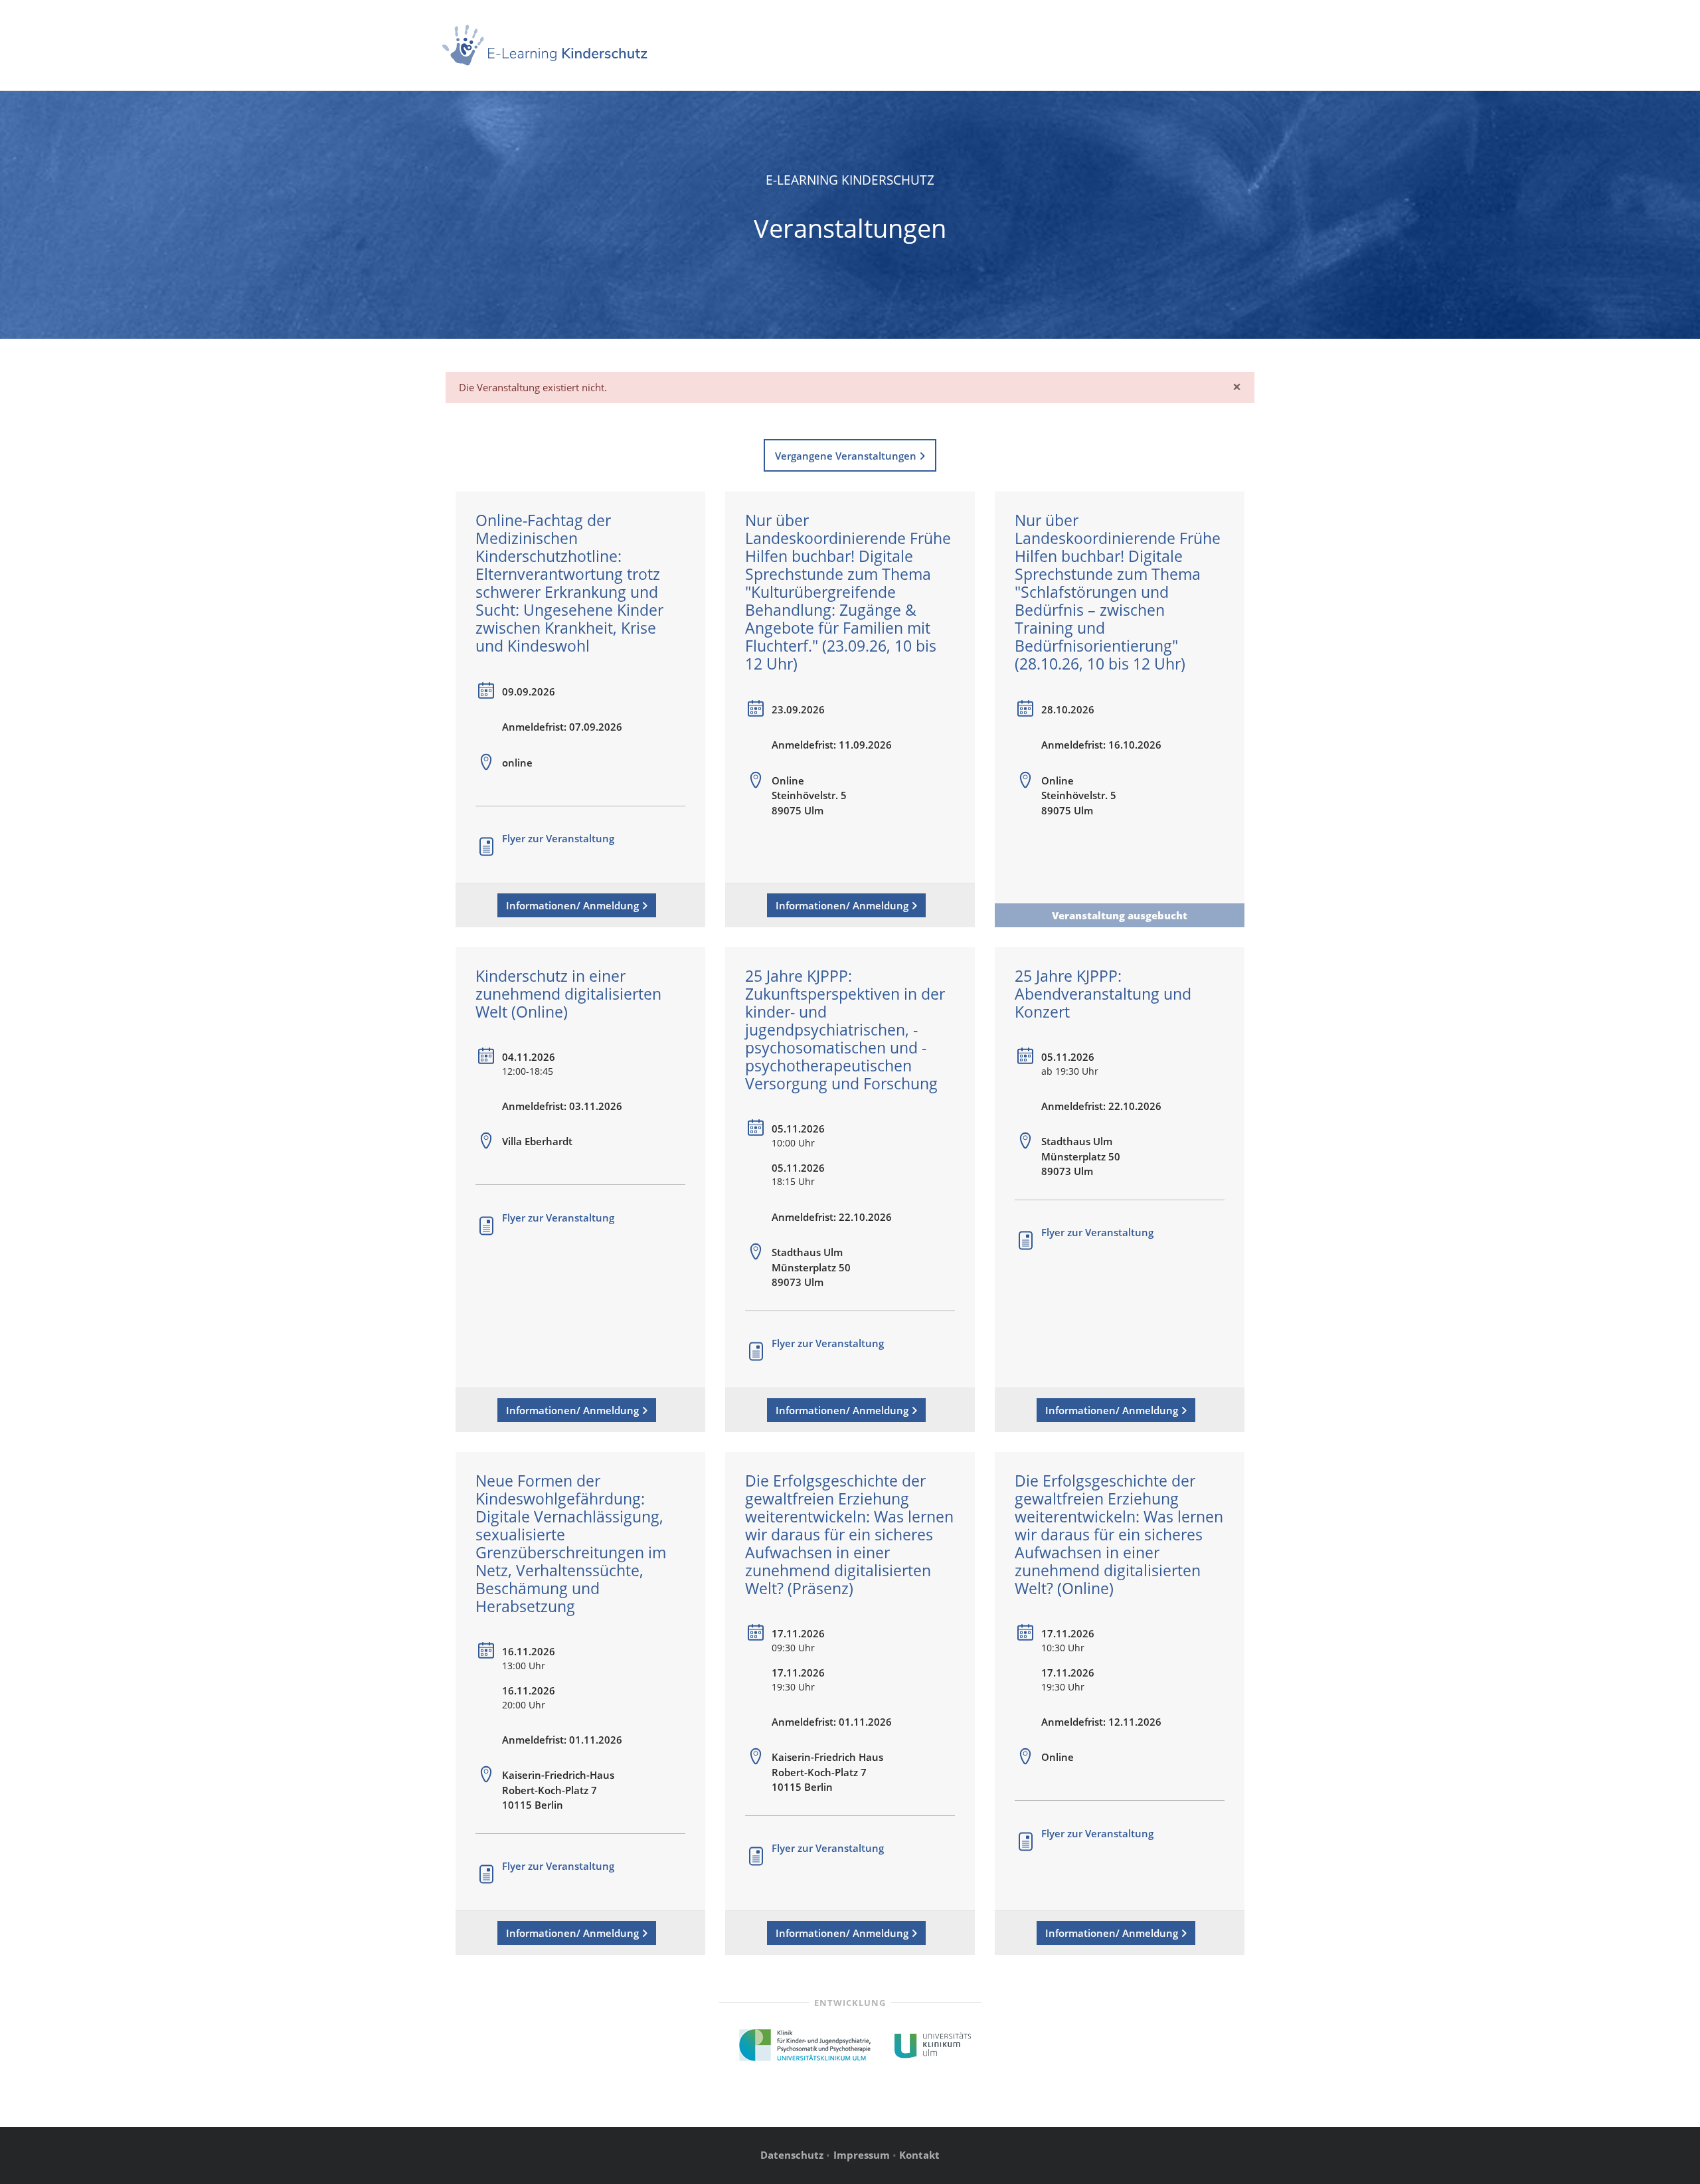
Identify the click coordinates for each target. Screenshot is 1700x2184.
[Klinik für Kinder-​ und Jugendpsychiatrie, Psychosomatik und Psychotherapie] (806, 2044)
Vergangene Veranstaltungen (847, 456)
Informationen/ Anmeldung (574, 905)
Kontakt (919, 2155)
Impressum (862, 2155)
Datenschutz (792, 2155)
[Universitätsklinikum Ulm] (933, 2044)
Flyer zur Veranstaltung (558, 838)
